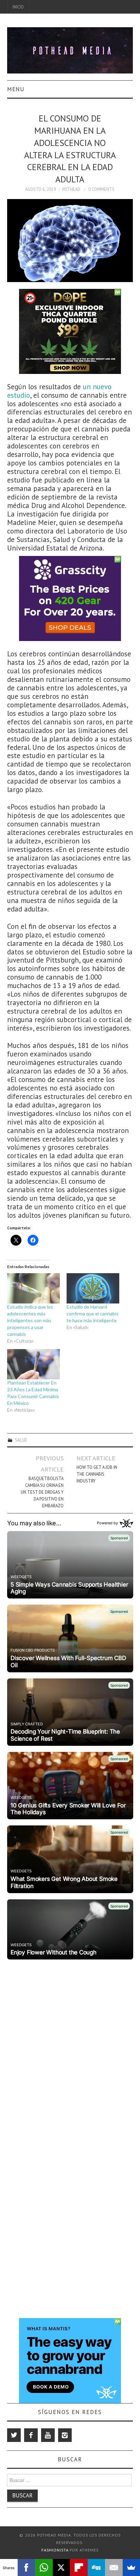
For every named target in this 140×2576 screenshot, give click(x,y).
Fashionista (55, 2550)
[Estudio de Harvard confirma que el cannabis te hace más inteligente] (93, 1288)
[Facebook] (31, 2435)
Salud (21, 1440)
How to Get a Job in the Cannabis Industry (97, 1474)
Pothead (71, 189)
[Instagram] (65, 2435)
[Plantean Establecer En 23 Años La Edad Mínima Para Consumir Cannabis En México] (33, 1364)
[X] (62, 2567)
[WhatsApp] (44, 2567)
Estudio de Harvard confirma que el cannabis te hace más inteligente (93, 1314)
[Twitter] (14, 2435)
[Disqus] (70, 2047)
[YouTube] (48, 2435)
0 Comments (101, 189)
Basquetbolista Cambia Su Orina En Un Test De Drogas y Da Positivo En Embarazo (42, 1492)
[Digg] (97, 2567)
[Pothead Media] (70, 50)
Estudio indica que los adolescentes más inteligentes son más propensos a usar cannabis (30, 1320)
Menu (16, 89)
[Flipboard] (79, 2567)
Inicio (18, 7)
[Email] (114, 2567)
